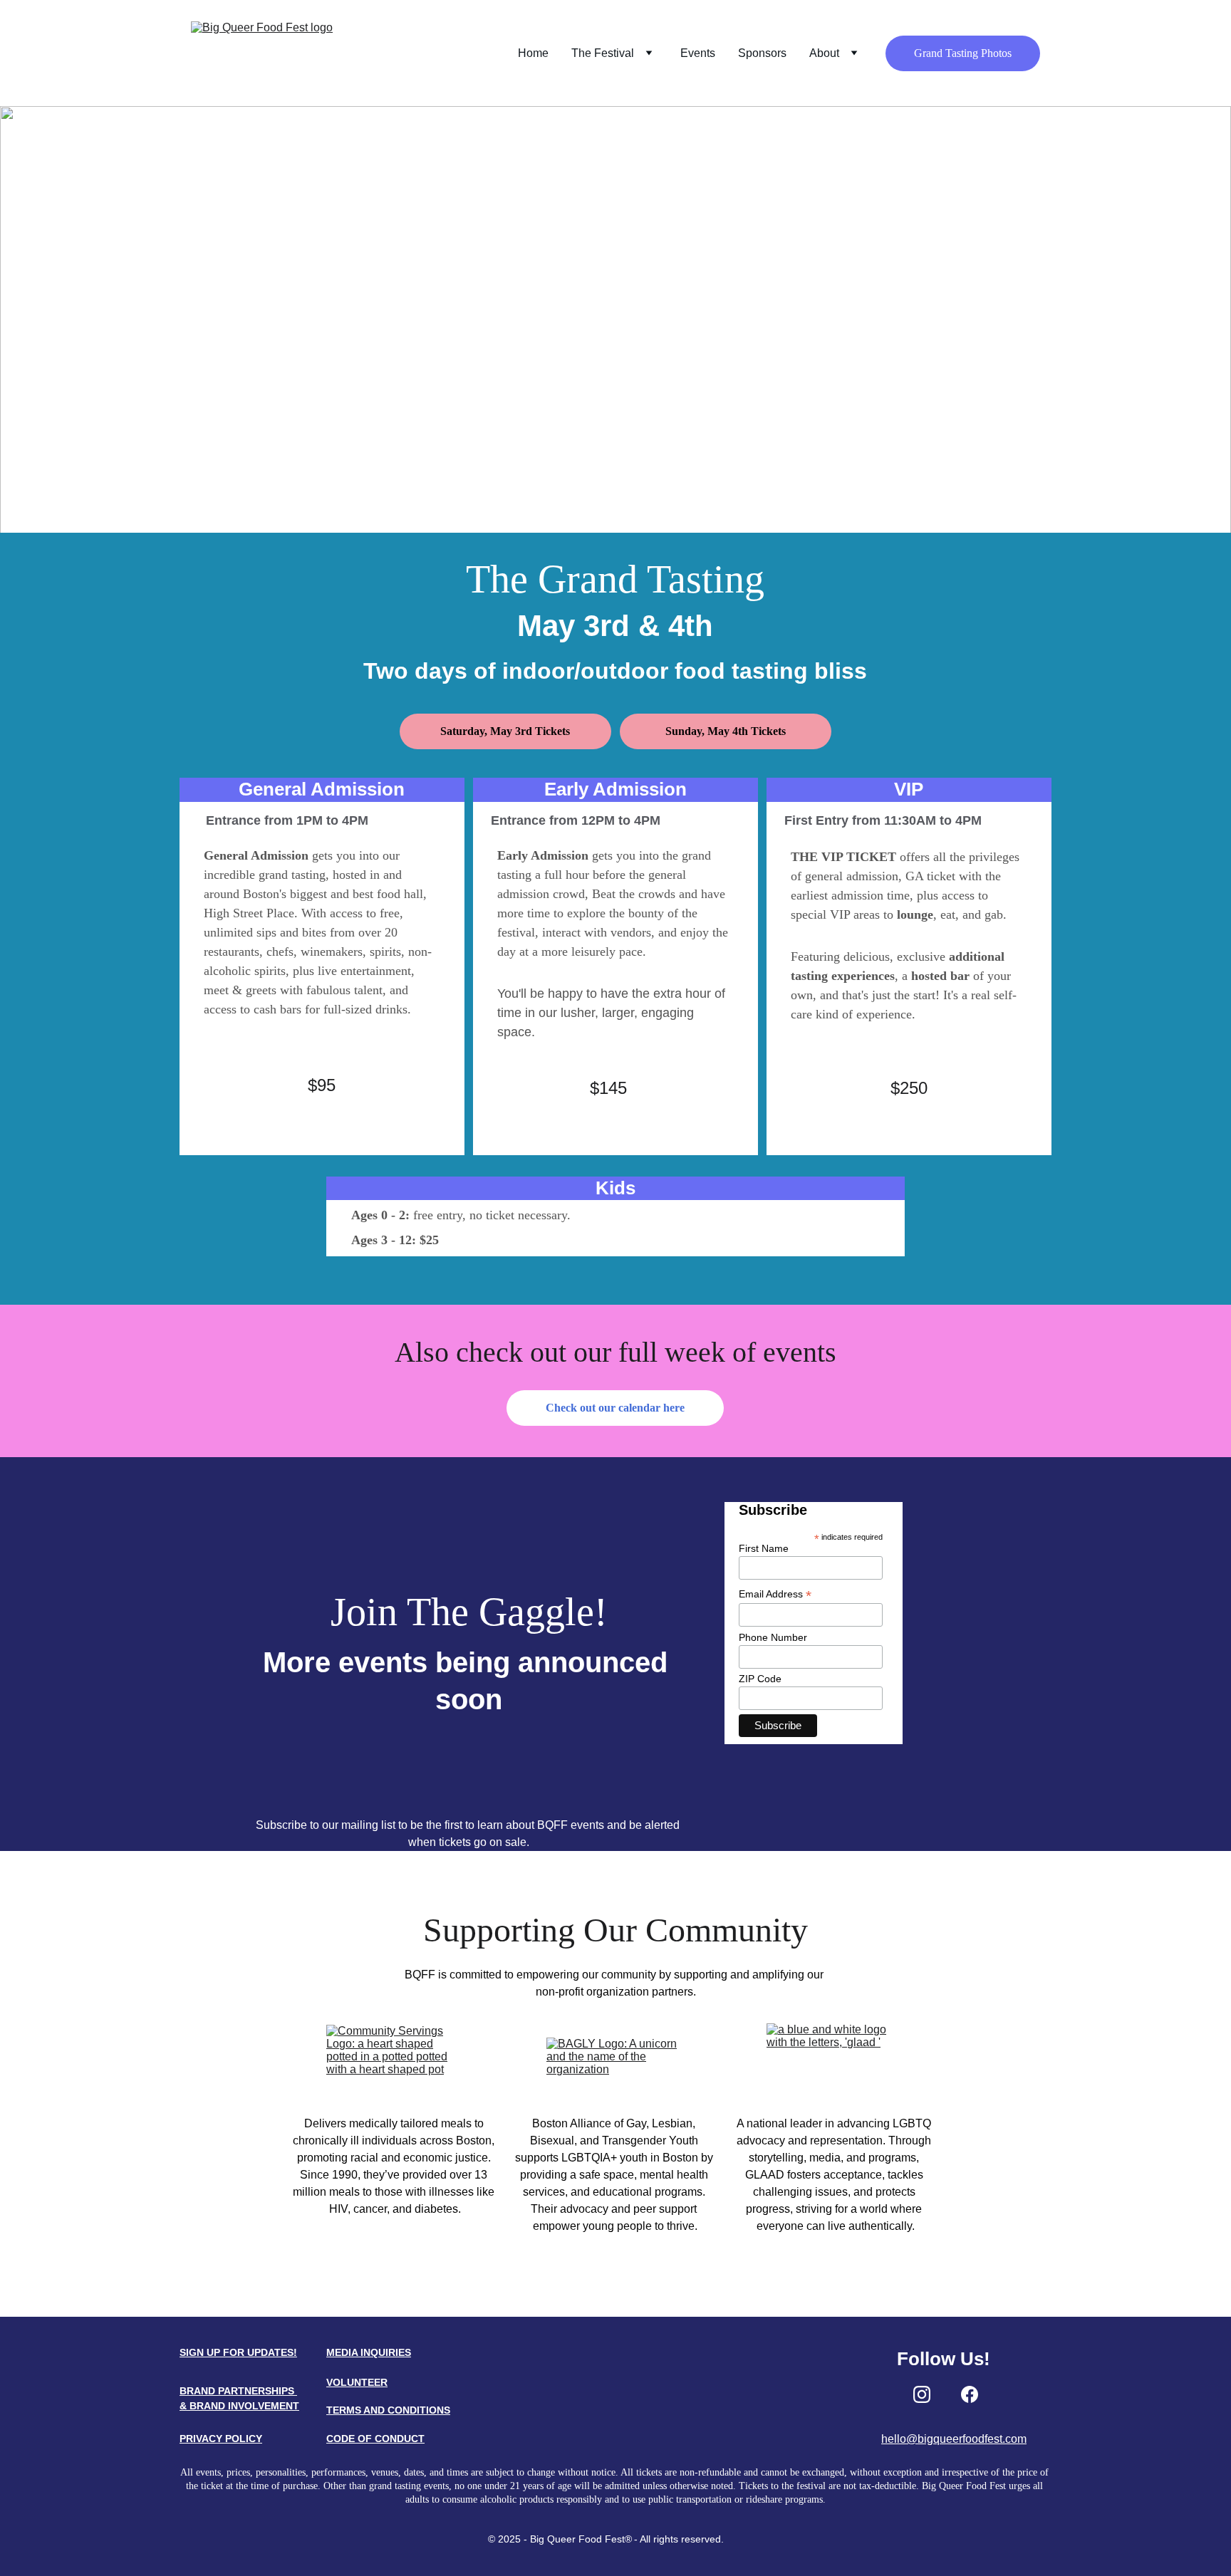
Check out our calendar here (615, 1408)
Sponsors (762, 53)
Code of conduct (375, 2439)
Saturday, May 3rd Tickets (505, 731)
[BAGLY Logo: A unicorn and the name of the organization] (615, 2059)
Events (698, 53)
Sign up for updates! (238, 2352)
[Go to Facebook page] (970, 2394)
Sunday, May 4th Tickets (726, 731)
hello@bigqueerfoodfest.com (954, 2439)
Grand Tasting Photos (963, 53)
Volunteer (357, 2382)
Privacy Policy (221, 2439)
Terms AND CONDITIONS (388, 2410)
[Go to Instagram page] (922, 2394)
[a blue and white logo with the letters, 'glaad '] (836, 2059)
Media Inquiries (369, 2352)
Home (533, 53)
